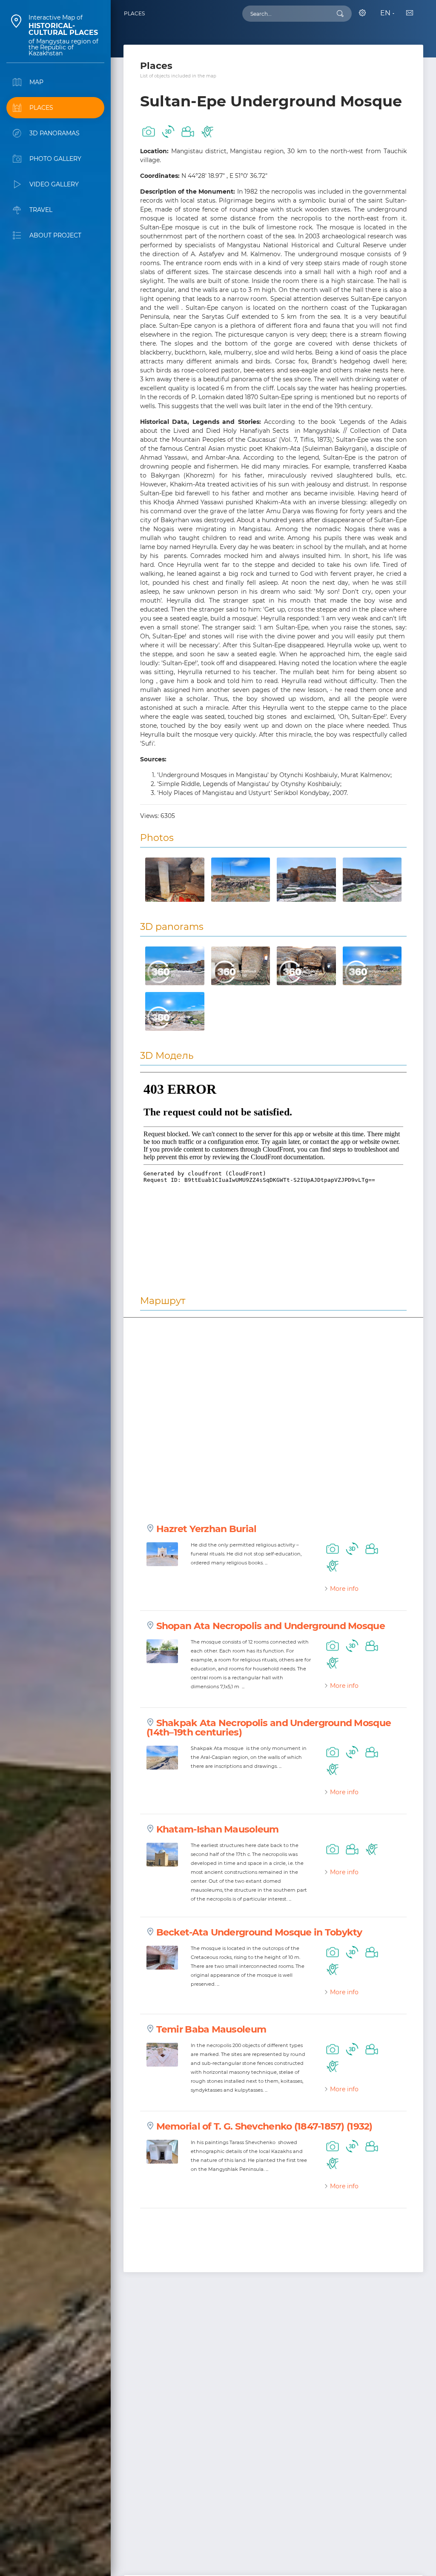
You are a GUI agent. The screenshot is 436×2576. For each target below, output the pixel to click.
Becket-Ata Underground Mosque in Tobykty (259, 1932)
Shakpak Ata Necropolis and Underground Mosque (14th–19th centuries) (269, 1728)
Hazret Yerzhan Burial (207, 1529)
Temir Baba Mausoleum (211, 2029)
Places (134, 13)
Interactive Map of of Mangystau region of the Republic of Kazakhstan (63, 35)
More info (344, 1589)
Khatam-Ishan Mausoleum (218, 1829)
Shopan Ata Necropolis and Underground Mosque (271, 1626)
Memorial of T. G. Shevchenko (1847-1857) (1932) (264, 2126)
